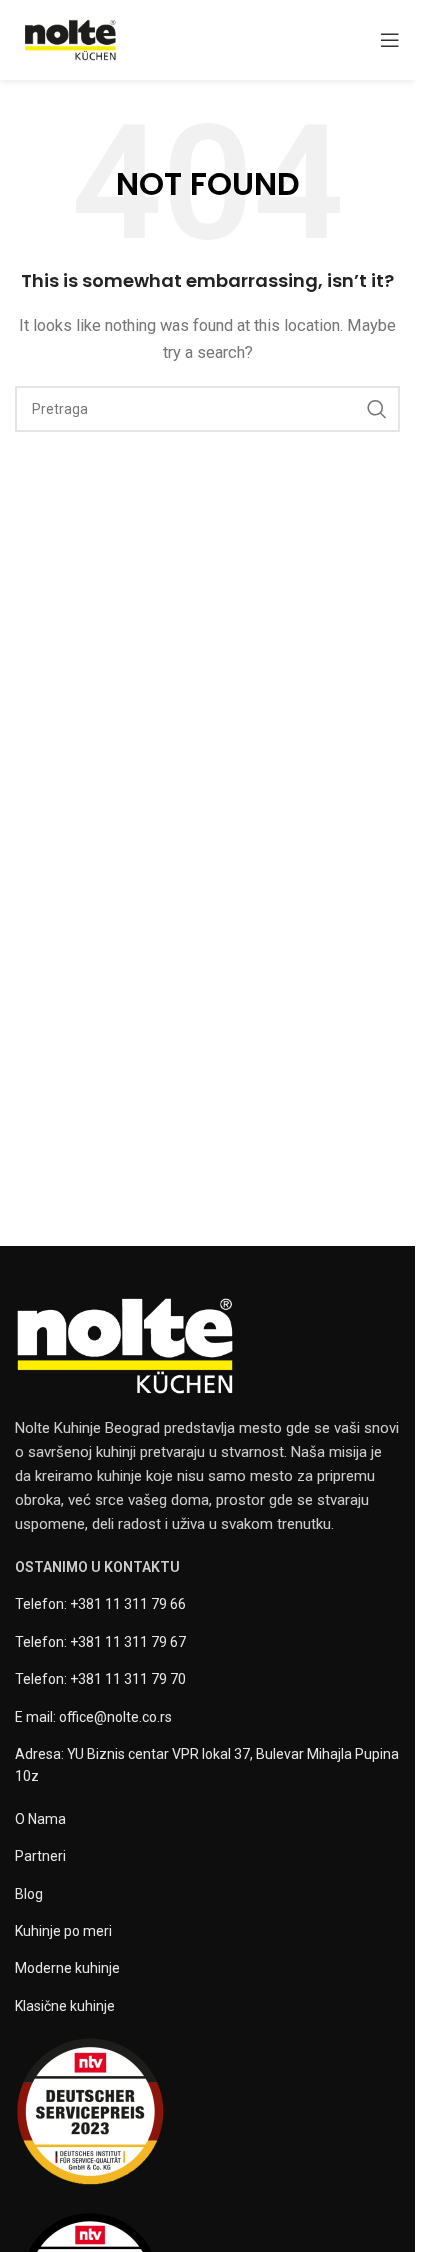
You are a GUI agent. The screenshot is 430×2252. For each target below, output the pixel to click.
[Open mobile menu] (390, 40)
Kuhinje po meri (63, 1931)
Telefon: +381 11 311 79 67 (100, 1642)
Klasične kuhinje (65, 2006)
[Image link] (125, 1345)
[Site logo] (70, 39)
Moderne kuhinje (67, 1968)
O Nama (40, 1819)
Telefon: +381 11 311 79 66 (100, 1604)
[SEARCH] (377, 409)
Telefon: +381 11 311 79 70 (100, 1679)
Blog (29, 1894)
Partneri (40, 1856)
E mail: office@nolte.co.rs (93, 1717)
